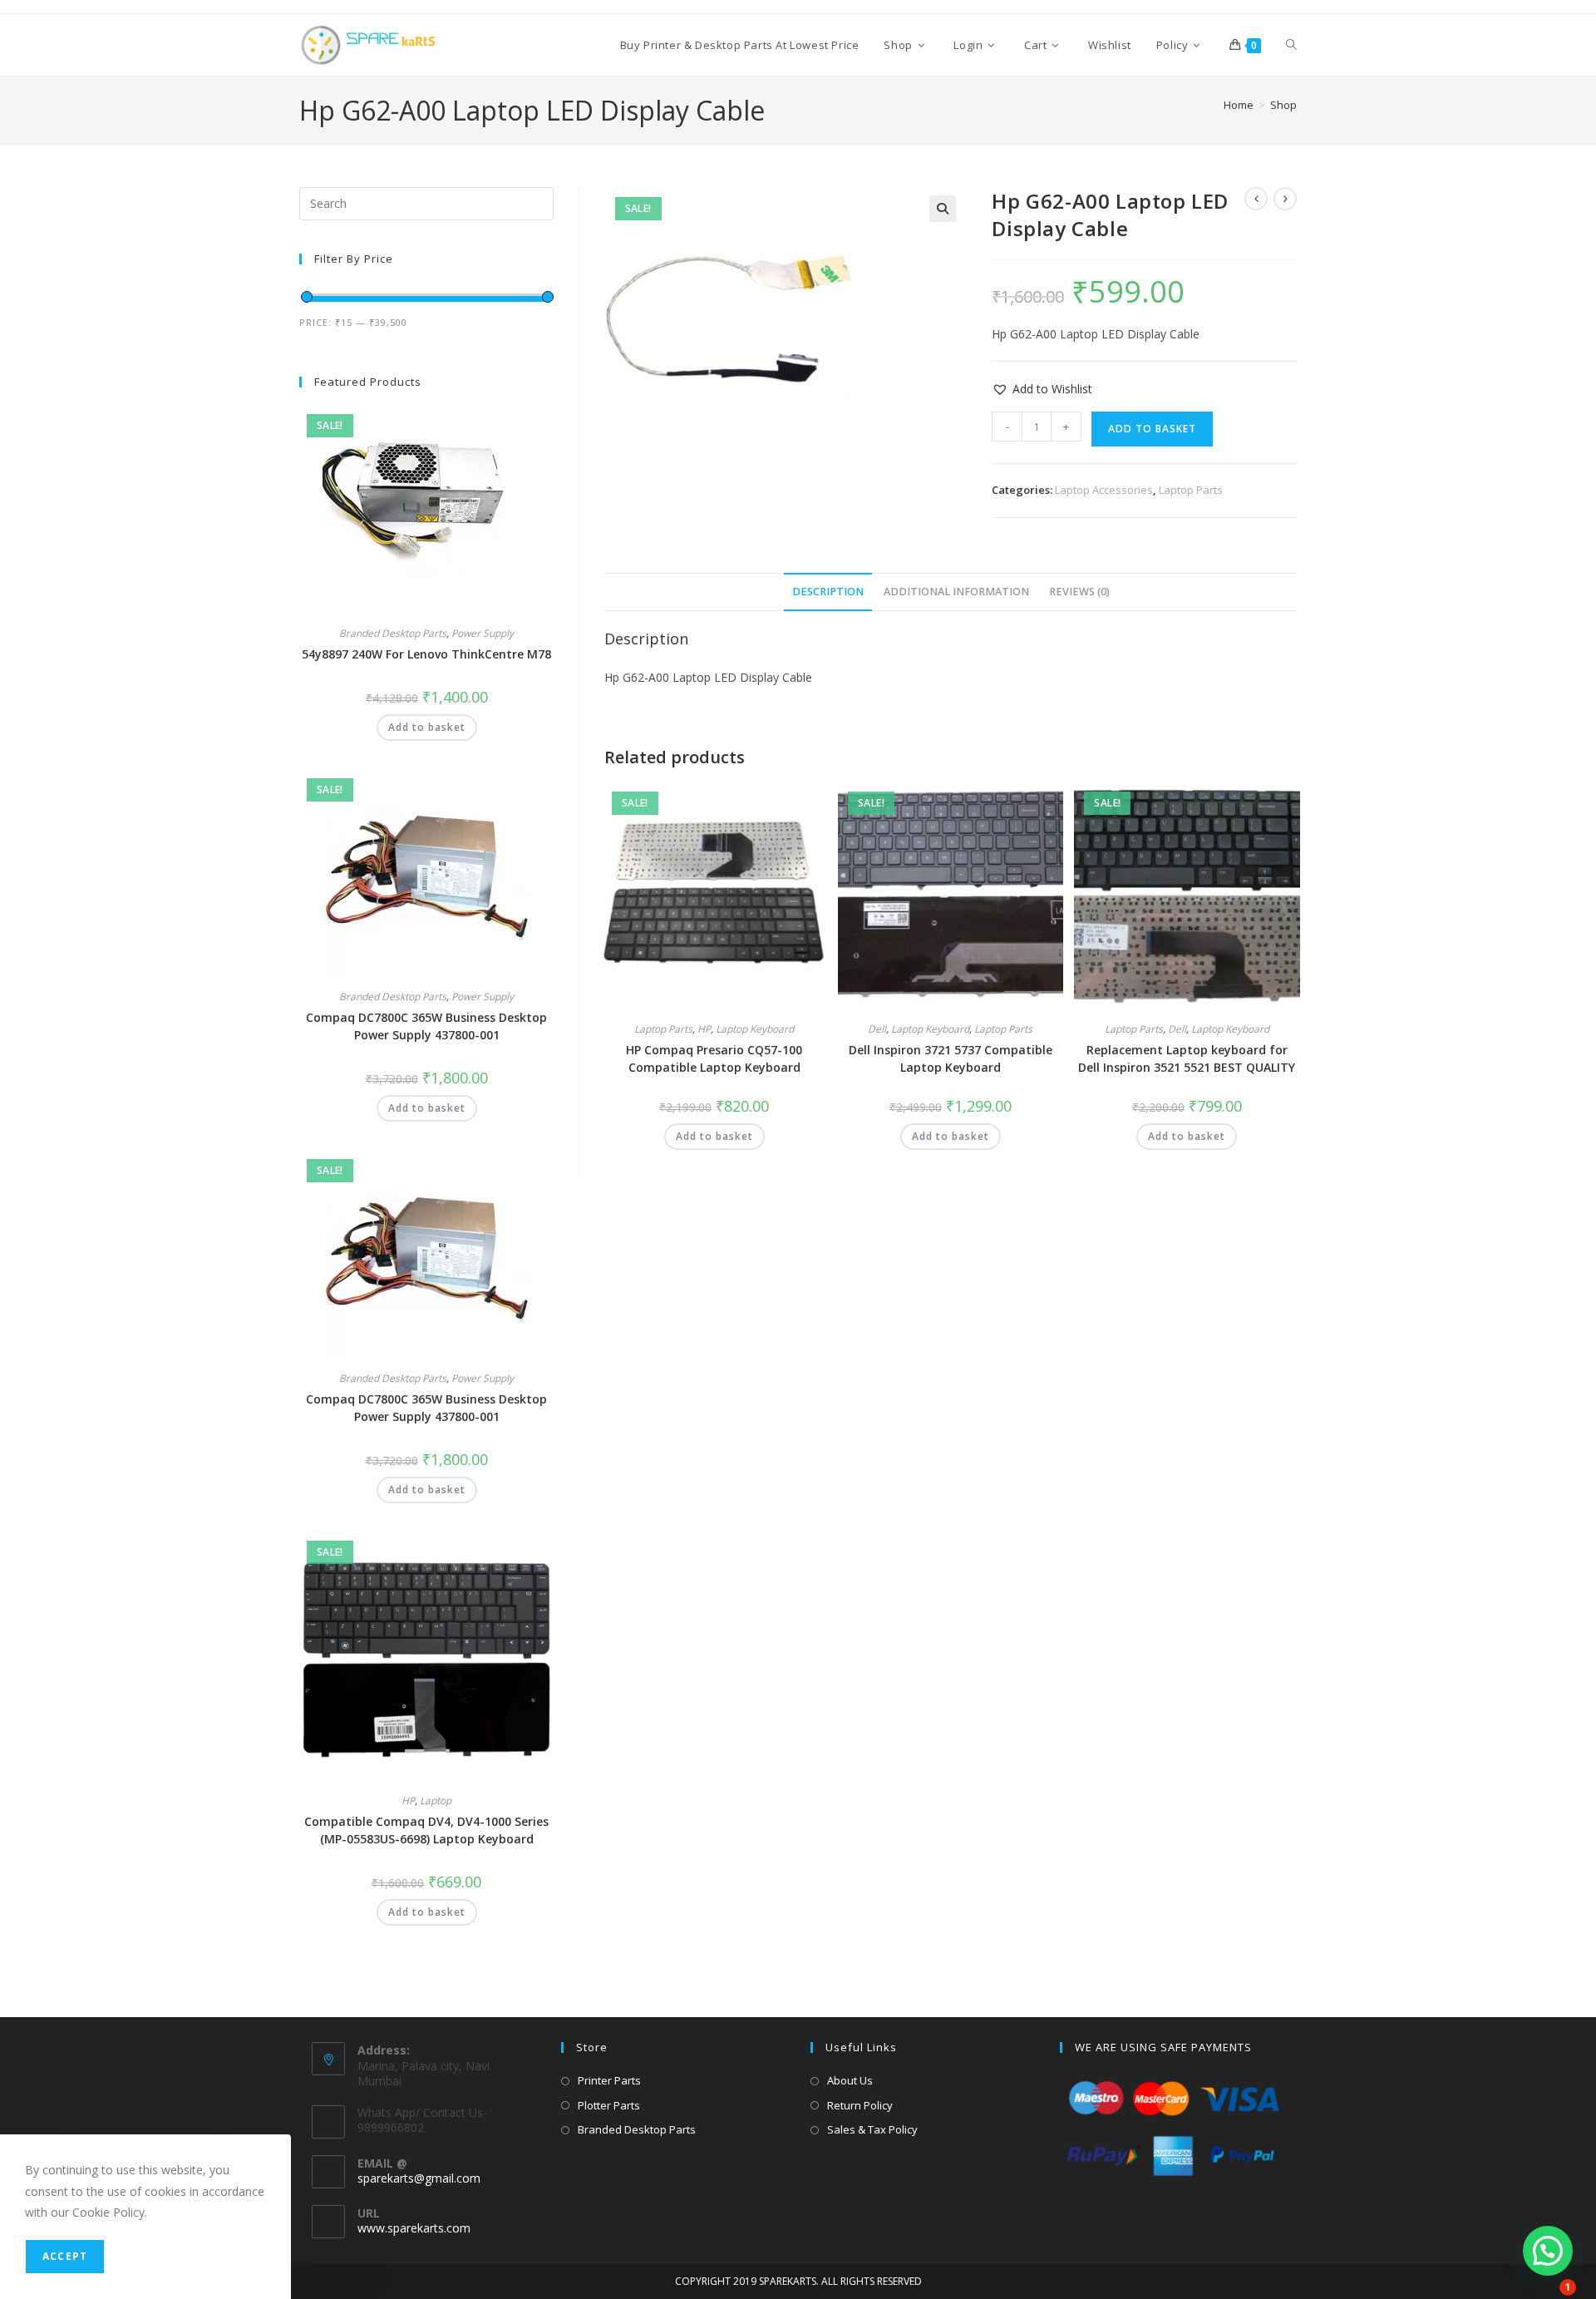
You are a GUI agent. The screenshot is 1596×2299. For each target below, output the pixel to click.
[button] (943, 209)
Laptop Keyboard (755, 1029)
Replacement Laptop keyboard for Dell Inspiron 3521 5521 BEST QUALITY (1187, 1058)
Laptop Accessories (1104, 490)
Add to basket (1152, 429)
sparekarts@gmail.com (419, 2178)
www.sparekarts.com (414, 2228)
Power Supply (483, 633)
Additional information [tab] (956, 592)
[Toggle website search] (1291, 45)
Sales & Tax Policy (872, 2129)
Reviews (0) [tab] (1079, 592)
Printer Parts (609, 2080)
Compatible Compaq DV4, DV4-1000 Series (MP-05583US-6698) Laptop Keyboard (426, 1830)
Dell (877, 1029)
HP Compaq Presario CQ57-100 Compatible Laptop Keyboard (714, 1058)
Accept (65, 2256)
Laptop (436, 1801)
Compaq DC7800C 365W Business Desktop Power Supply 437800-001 (426, 1026)
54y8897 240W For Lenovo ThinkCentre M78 (426, 654)
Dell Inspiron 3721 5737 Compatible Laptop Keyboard (951, 1058)
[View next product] (1285, 199)
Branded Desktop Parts (393, 633)
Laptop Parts (1191, 490)
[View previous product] (1256, 199)
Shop (1283, 105)
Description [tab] (828, 592)
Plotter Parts (609, 2105)
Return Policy (860, 2105)
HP (704, 1029)
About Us (850, 2080)
